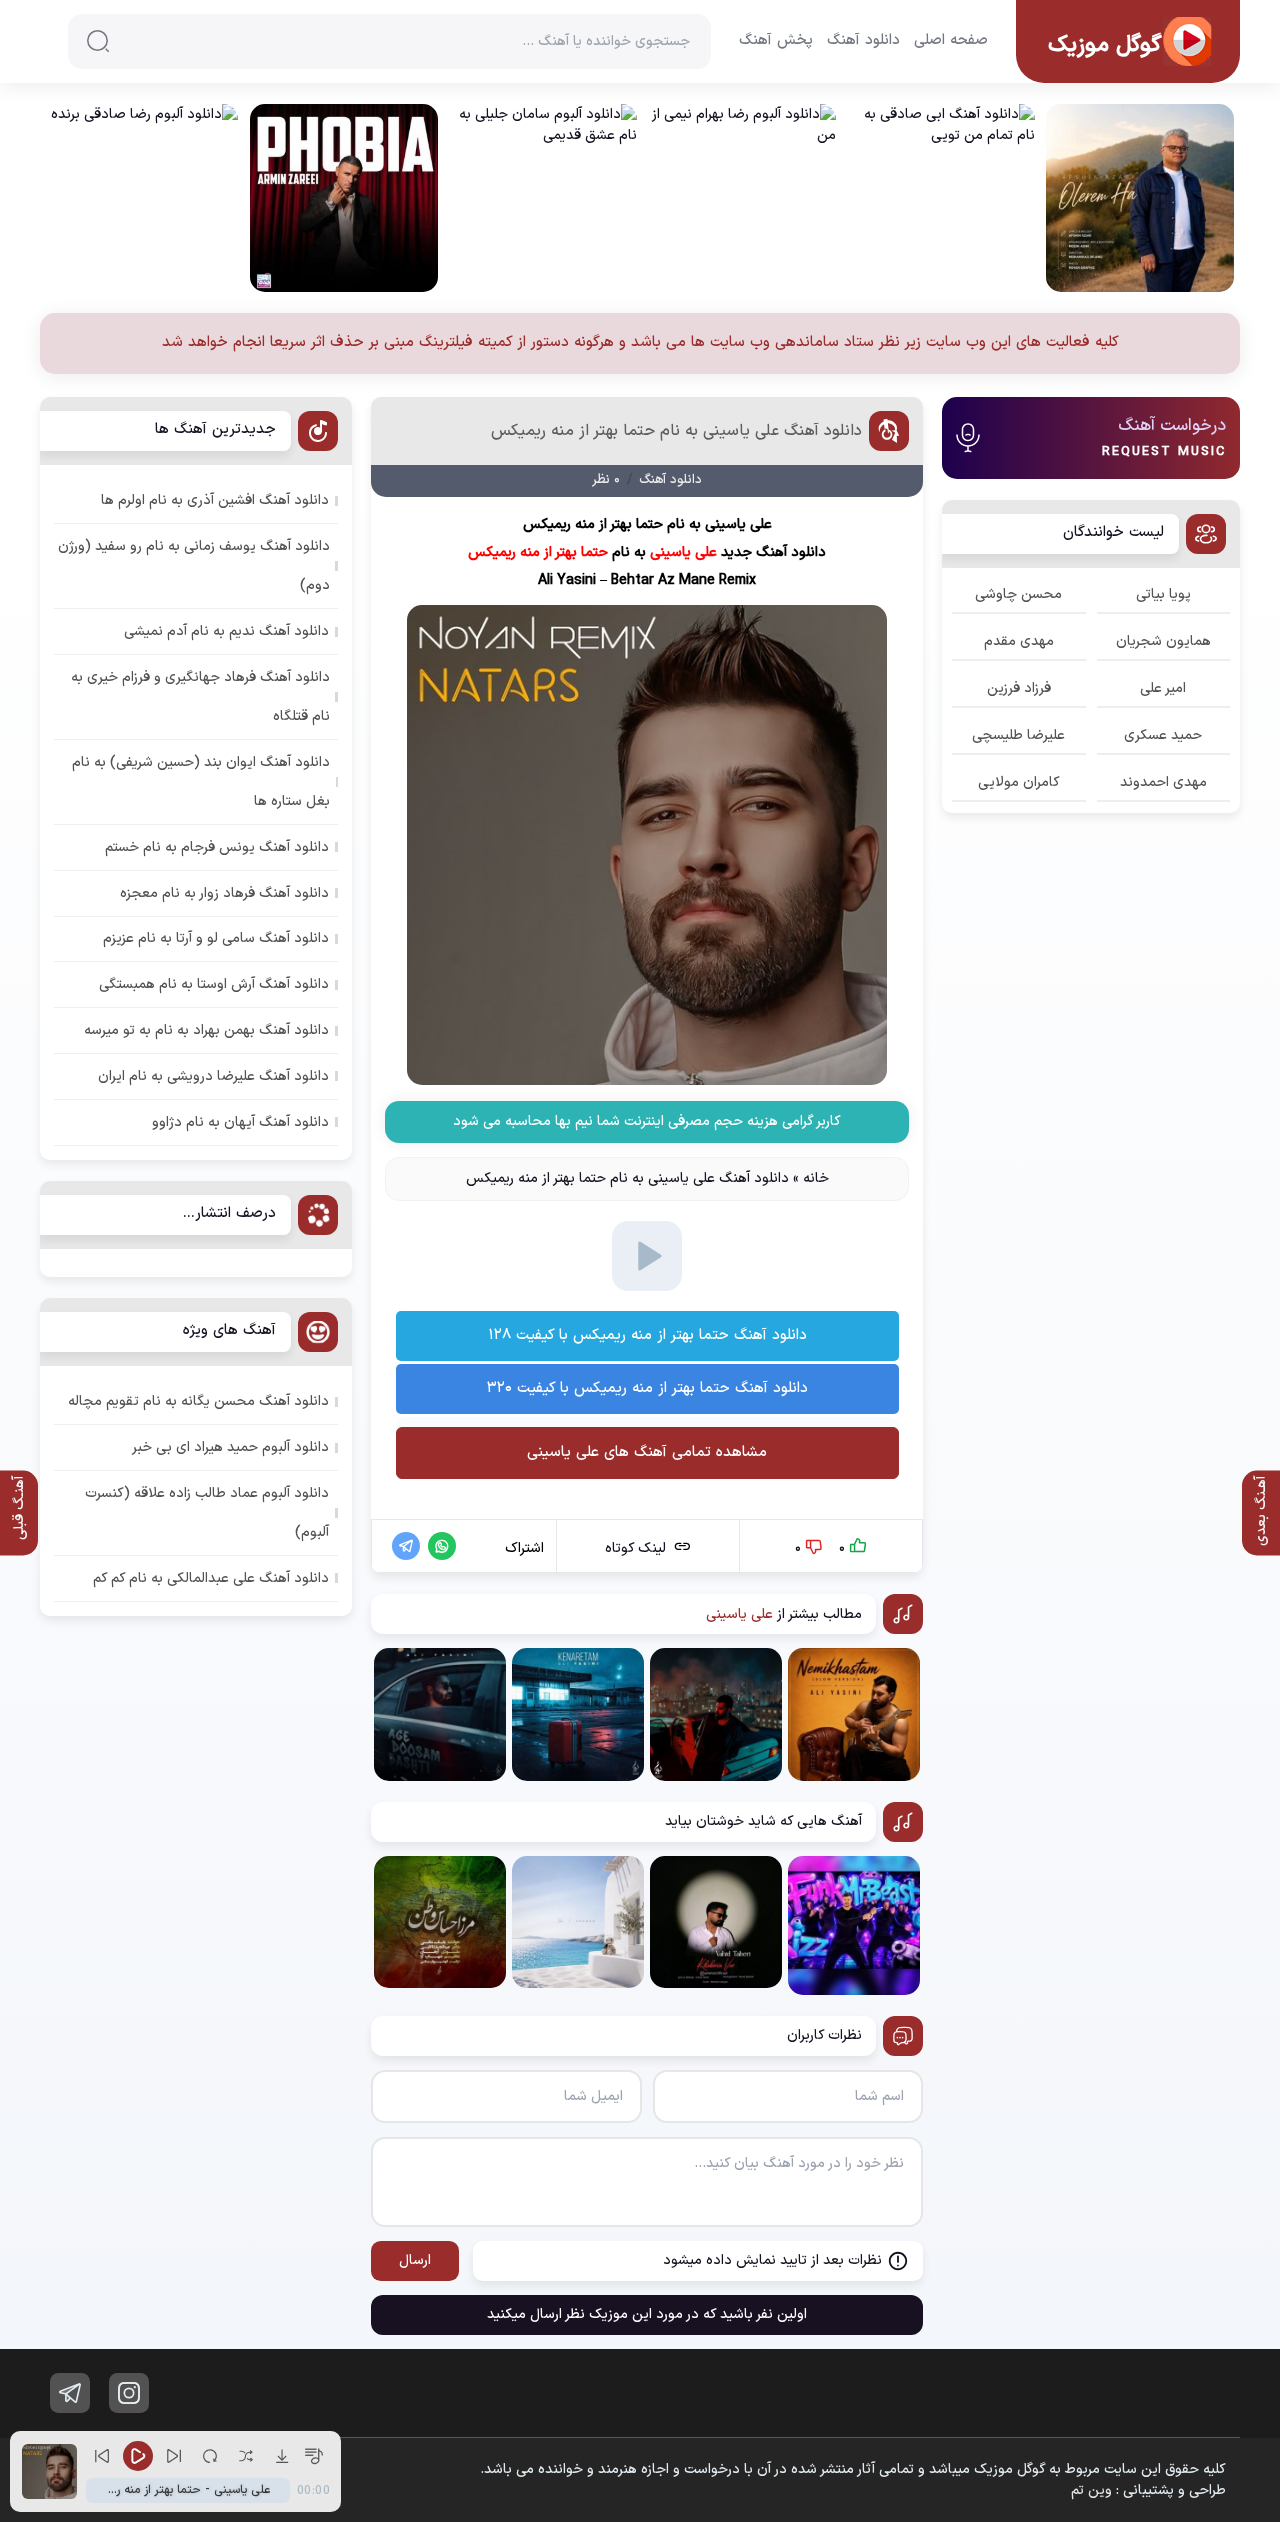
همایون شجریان (1163, 641)
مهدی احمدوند (1163, 782)
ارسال (415, 2260)
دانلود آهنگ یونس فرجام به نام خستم (217, 847)
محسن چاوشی (1018, 594)
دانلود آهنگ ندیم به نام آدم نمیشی (226, 631)
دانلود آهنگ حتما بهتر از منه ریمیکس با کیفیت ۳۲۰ (647, 1388)
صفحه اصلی (951, 41)
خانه (816, 1178)
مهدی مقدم (1019, 641)
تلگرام (70, 2393)
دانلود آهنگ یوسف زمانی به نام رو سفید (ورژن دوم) (194, 566)
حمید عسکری (1163, 735)
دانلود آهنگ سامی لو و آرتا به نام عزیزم (216, 938)
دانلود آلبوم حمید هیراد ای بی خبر (230, 1447)
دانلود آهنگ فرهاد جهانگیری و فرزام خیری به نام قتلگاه (200, 697)
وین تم (1091, 2490)
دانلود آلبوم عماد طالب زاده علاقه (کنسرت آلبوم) (207, 1513)
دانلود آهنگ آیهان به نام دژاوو (240, 1122)
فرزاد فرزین (1019, 688)
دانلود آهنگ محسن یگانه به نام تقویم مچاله (198, 1401)
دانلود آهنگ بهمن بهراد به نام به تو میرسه (206, 1030)
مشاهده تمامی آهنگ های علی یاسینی (647, 1452)
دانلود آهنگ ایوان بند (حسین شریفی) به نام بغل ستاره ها (201, 782)
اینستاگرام (129, 2393)
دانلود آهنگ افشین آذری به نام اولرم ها (215, 500)
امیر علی (1163, 688)
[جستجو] (98, 41)
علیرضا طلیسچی (1018, 735)
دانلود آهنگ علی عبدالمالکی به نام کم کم (211, 1578)
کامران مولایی (1019, 782)
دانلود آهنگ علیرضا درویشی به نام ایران (213, 1076)
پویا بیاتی (1163, 594)
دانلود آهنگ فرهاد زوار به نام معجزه (224, 893)
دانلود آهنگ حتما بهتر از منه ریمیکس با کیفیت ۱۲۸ (647, 1335)
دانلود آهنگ (863, 41)
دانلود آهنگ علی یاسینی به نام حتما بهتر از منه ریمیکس (676, 431)
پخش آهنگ (776, 41)
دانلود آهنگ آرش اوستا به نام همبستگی (214, 984)
